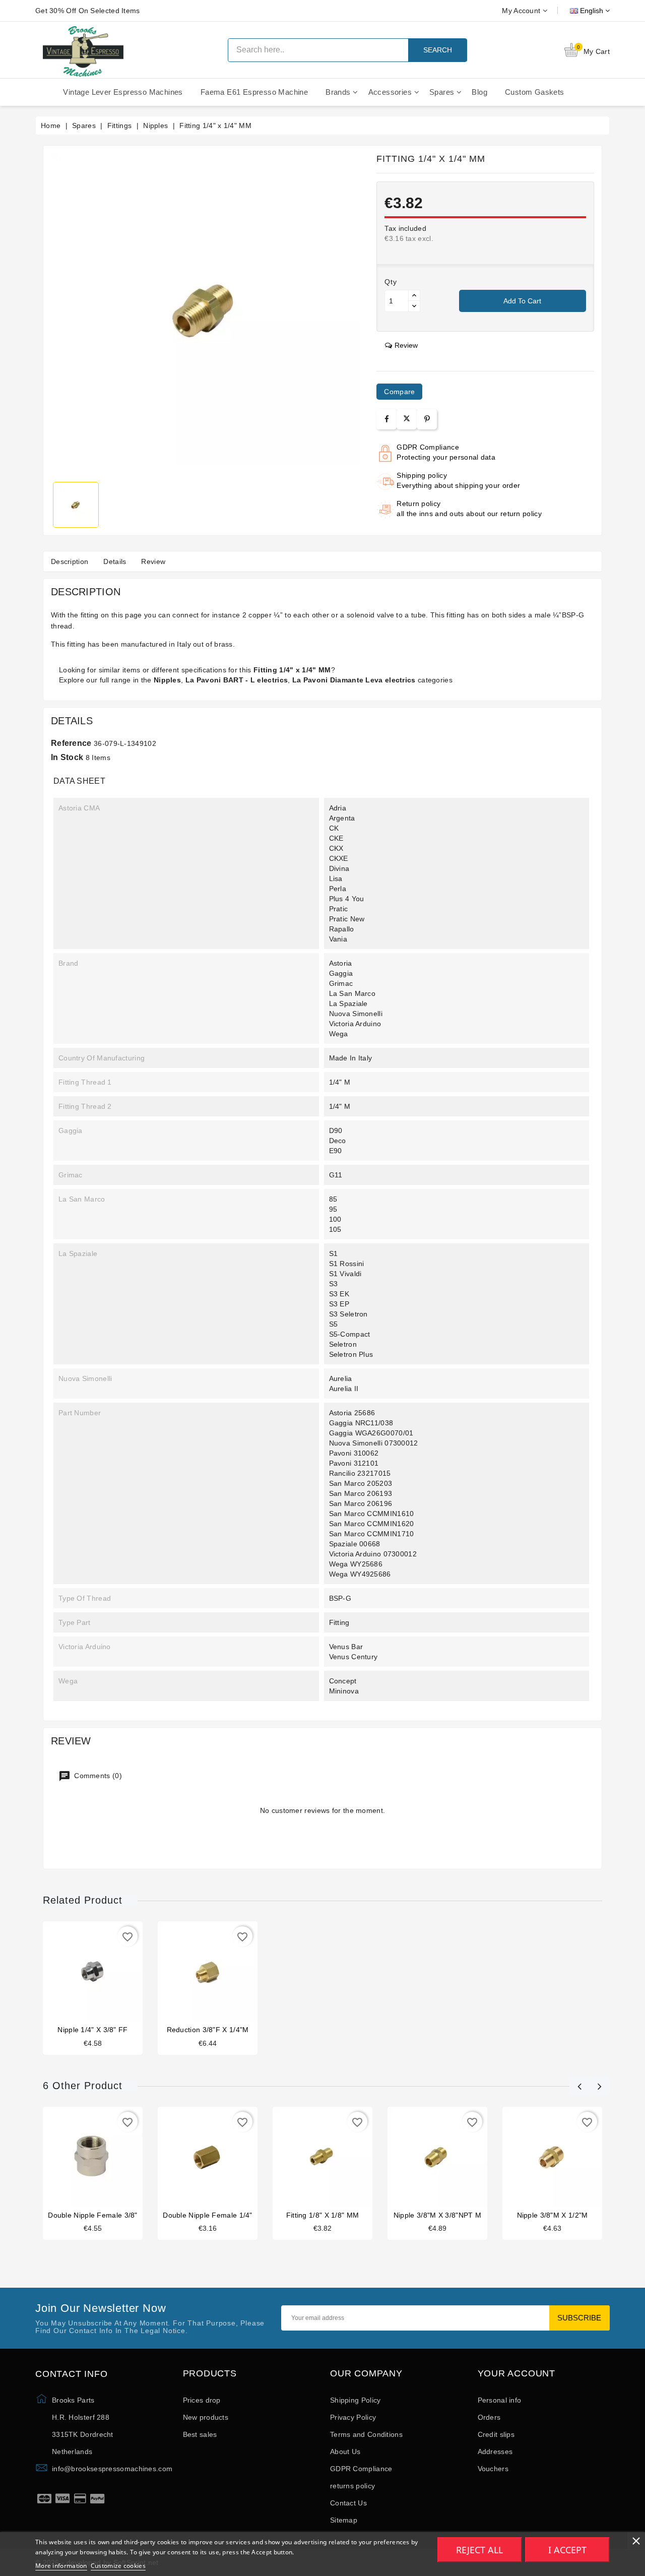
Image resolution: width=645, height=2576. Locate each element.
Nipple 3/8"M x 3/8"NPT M (437, 2215)
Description (70, 561)
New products (206, 2417)
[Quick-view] (112, 1973)
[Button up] (414, 296)
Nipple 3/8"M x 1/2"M (553, 2215)
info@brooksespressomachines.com (112, 2469)
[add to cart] (74, 1973)
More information (61, 2566)
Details (115, 561)
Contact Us (348, 2503)
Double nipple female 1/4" (208, 2215)
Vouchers (493, 2469)
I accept (567, 2550)
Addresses (495, 2452)
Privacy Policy (353, 2417)
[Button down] (414, 306)
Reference (71, 743)
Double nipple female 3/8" (93, 2215)
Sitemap (344, 2520)
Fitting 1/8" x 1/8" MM (323, 2215)
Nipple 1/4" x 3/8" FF (92, 2030)
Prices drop (202, 2400)
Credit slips (496, 2434)
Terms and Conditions (366, 2434)
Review (153, 561)
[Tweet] (407, 419)
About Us (345, 2452)
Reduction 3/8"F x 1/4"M (208, 2030)
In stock (67, 757)
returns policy (352, 2486)
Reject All (479, 2550)
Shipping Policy (356, 2400)
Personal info (500, 2400)
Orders (489, 2417)
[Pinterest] (427, 419)
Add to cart (522, 301)
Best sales (200, 2434)
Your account (517, 2374)
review (406, 345)
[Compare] (92, 1973)
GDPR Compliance (361, 2469)
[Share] (387, 419)
